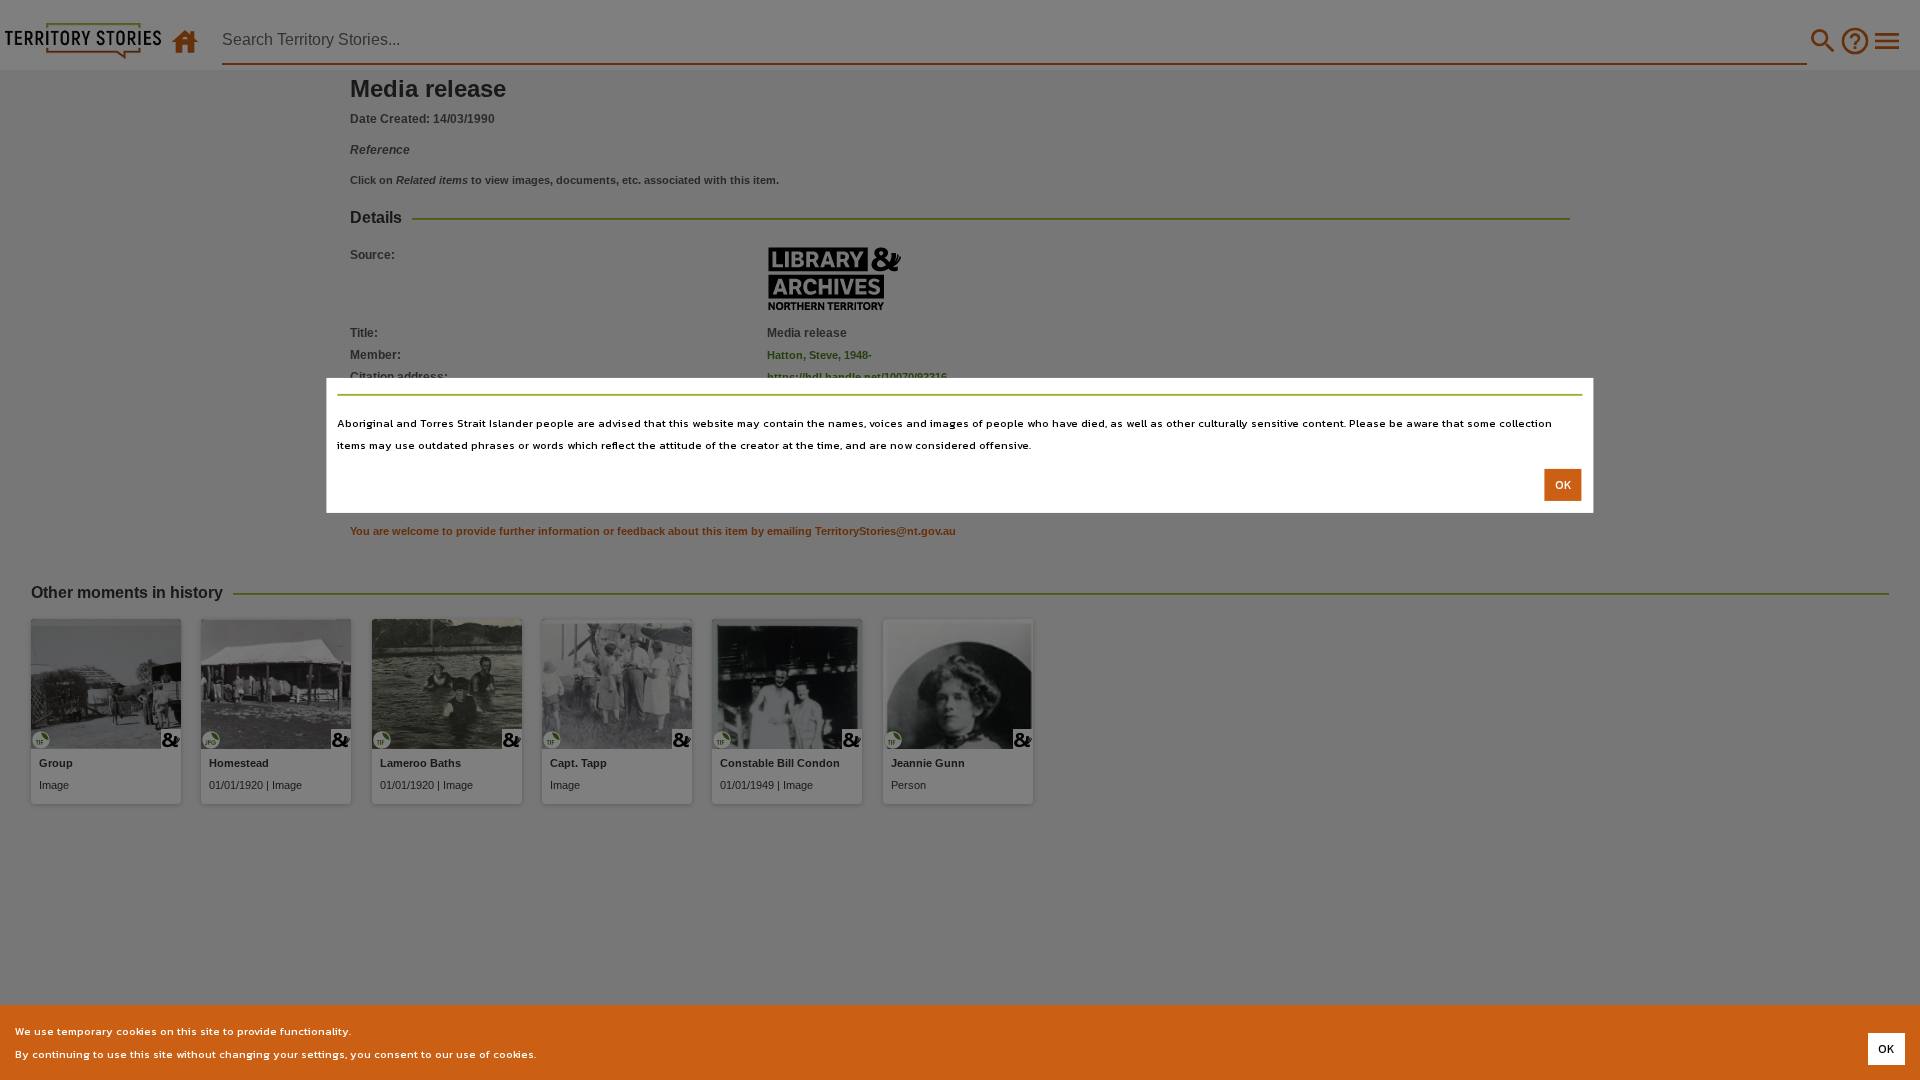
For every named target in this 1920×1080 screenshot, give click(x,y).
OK (1563, 485)
